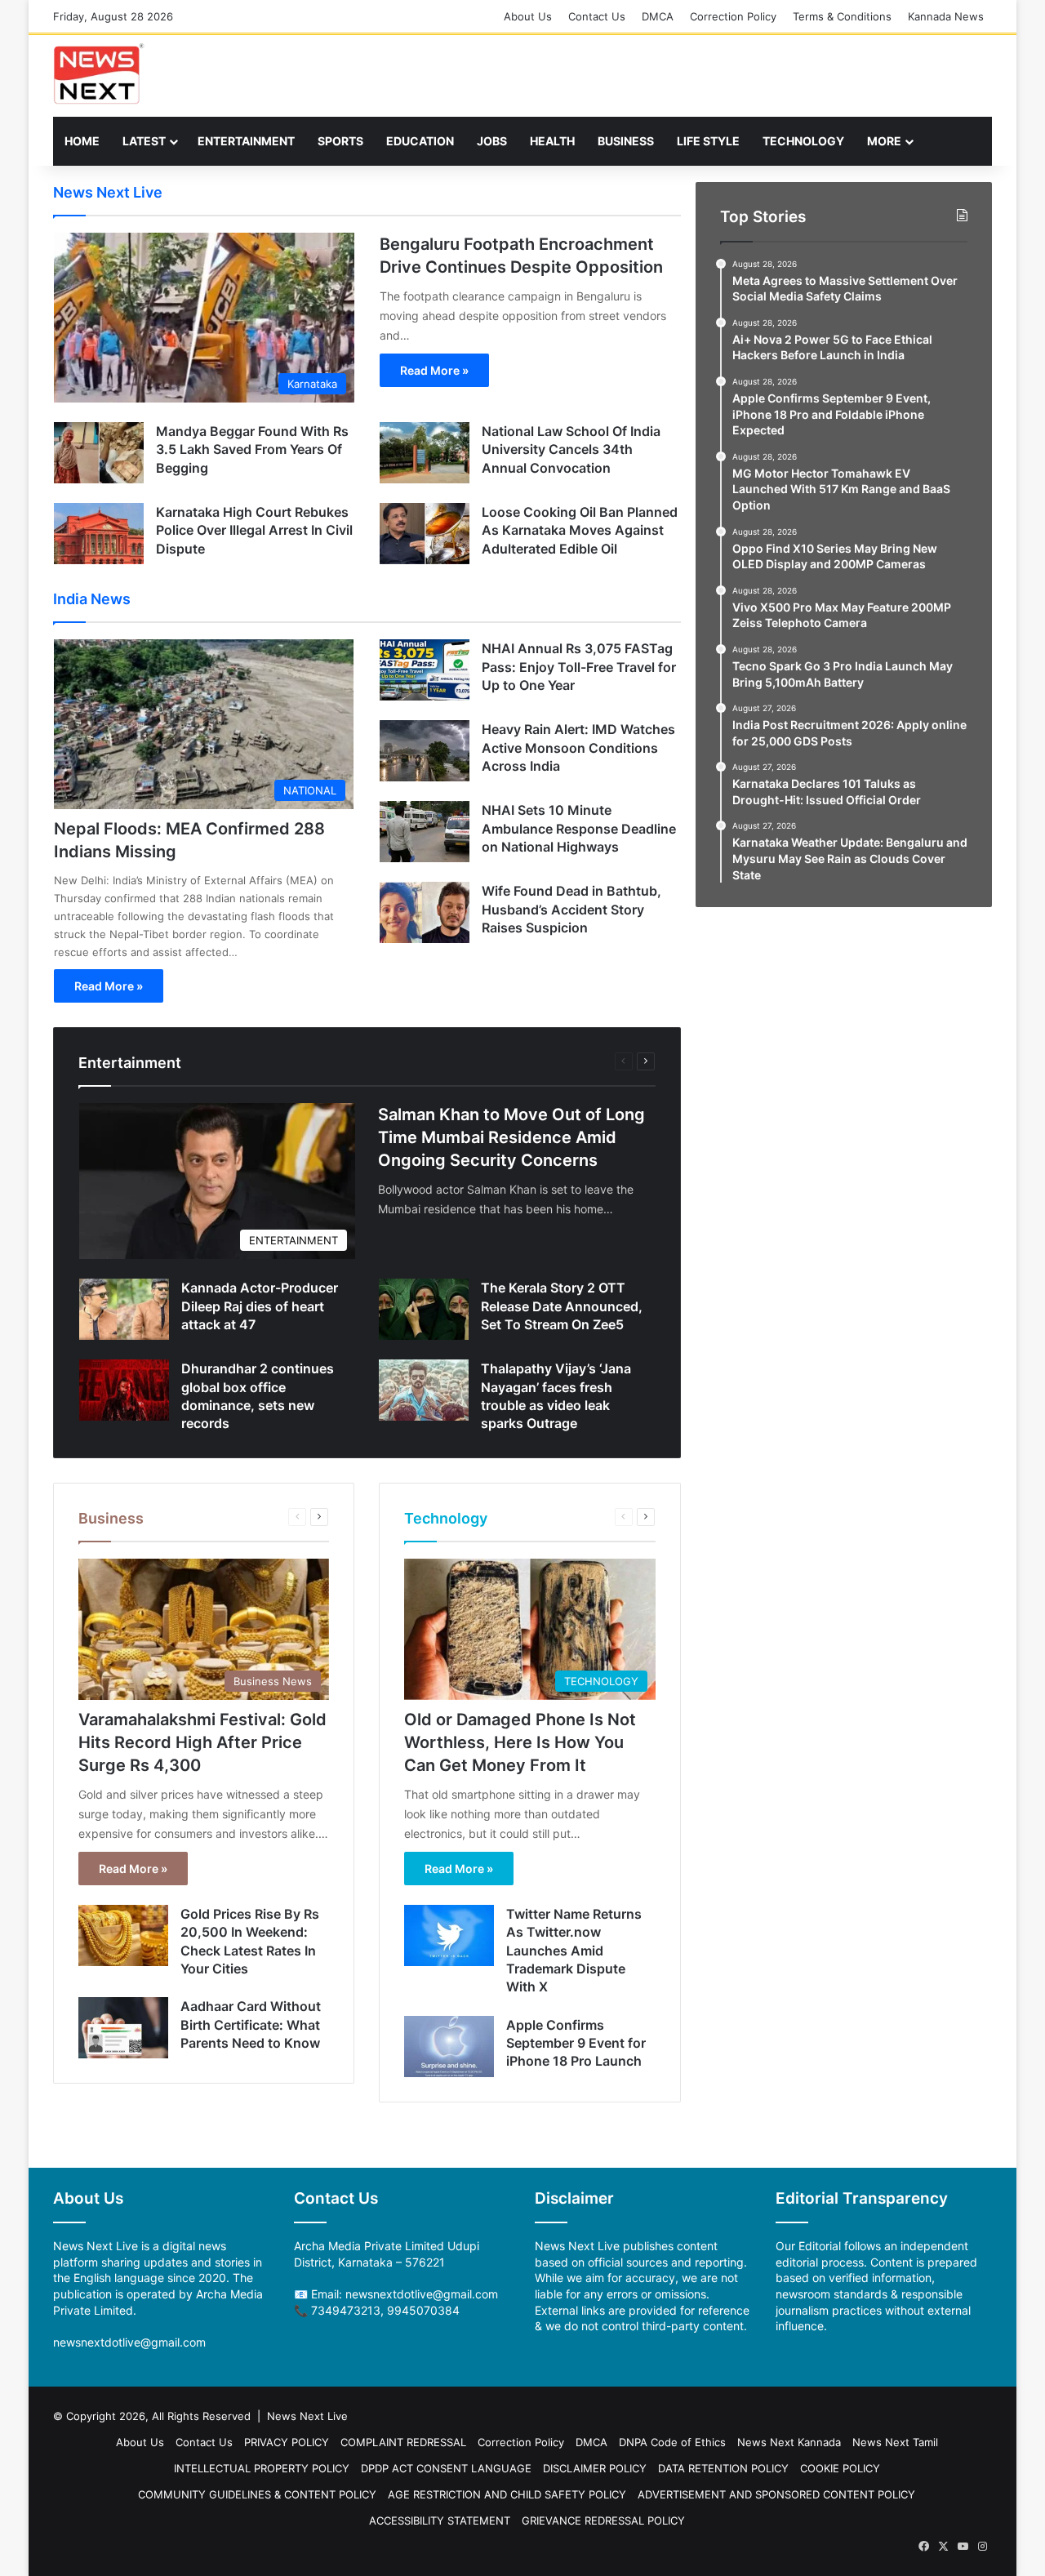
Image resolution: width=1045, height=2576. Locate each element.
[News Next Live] (99, 74)
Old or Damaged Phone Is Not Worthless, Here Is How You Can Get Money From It (520, 1742)
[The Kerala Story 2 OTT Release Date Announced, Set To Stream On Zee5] (424, 1309)
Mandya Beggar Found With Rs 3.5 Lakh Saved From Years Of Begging (252, 449)
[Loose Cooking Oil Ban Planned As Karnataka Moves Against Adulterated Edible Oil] (425, 534)
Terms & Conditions (842, 16)
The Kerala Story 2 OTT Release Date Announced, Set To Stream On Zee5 (562, 1306)
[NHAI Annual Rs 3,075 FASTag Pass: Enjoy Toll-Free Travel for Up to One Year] (425, 670)
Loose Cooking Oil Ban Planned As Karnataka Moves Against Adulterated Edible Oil (580, 530)
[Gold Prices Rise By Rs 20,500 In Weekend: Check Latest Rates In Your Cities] (123, 1935)
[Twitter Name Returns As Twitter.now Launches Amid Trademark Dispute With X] (449, 1935)
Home (82, 141)
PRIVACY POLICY (287, 2442)
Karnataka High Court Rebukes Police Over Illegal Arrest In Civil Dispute (254, 530)
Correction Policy (733, 16)
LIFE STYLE (708, 141)
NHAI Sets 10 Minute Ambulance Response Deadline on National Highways (579, 828)
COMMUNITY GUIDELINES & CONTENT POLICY (257, 2494)
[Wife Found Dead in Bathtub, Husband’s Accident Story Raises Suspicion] (425, 912)
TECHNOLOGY (803, 141)
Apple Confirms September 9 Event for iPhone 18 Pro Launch (576, 2043)
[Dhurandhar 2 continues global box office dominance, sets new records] (124, 1390)
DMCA (658, 16)
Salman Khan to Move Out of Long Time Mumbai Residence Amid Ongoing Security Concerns (511, 1137)
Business (626, 141)
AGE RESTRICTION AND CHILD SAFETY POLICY (507, 2494)
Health (552, 141)
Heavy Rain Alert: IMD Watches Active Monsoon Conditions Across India (578, 747)
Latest (144, 141)
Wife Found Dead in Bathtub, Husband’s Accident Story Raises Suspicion (571, 909)
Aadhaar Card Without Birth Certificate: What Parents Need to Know (251, 2024)
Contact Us (597, 16)
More (884, 141)
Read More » (434, 370)
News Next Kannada (789, 2442)
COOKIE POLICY (840, 2468)
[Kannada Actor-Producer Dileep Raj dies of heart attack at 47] (124, 1309)
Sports (340, 141)
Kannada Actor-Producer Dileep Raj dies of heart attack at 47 (260, 1306)
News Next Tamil (895, 2442)
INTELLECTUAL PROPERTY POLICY (262, 2468)
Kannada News (946, 16)
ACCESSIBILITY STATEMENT (440, 2520)
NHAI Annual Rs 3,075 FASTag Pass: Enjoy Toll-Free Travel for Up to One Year (579, 667)
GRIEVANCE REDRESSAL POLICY (603, 2520)
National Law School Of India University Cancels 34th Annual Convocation (571, 449)
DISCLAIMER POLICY (595, 2468)
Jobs (492, 141)
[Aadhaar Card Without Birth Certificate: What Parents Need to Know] (123, 2028)
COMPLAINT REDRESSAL (403, 2442)
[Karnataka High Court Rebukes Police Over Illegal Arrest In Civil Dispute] (99, 534)
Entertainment (246, 141)
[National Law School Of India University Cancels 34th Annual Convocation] (425, 453)
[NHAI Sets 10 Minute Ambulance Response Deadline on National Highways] (425, 832)
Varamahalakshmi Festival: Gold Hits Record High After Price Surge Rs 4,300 (202, 1742)
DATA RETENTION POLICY (723, 2468)
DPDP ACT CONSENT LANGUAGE (446, 2468)
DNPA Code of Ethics (672, 2442)
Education (420, 141)
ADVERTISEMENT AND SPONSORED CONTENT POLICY (776, 2494)
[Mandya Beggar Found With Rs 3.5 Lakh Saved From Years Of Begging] (99, 453)
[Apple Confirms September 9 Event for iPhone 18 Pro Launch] (449, 2047)
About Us (528, 16)
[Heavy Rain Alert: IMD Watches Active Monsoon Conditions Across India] (425, 751)
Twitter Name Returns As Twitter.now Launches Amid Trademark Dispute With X (574, 1951)
